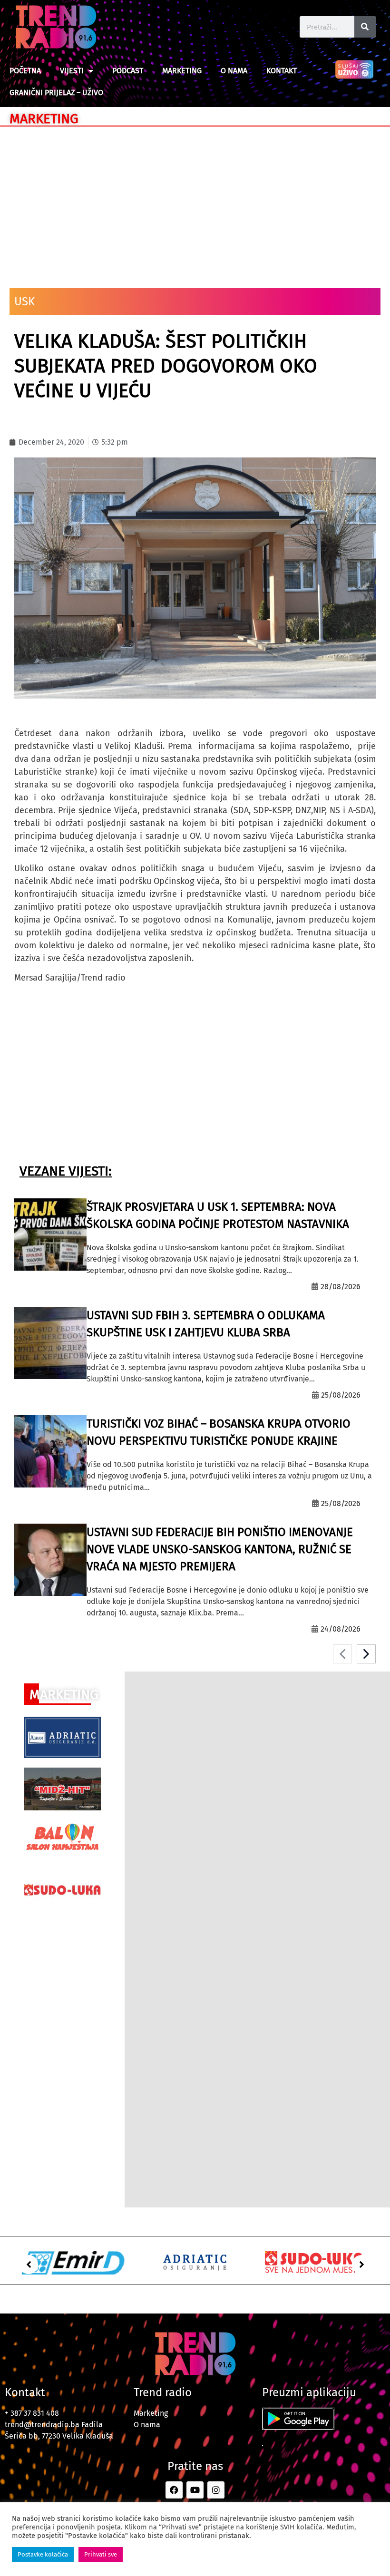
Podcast (128, 71)
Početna (25, 71)
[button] (29, 2265)
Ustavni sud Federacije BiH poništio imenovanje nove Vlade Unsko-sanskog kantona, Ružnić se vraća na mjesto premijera (220, 1549)
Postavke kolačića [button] (43, 2554)
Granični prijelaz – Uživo (56, 92)
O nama (234, 71)
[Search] (365, 27)
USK (24, 301)
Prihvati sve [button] (101, 2554)
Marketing (182, 71)
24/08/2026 (341, 1629)
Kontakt (282, 71)
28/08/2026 (341, 1287)
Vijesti (72, 71)
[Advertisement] (195, 203)
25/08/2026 (341, 1395)
